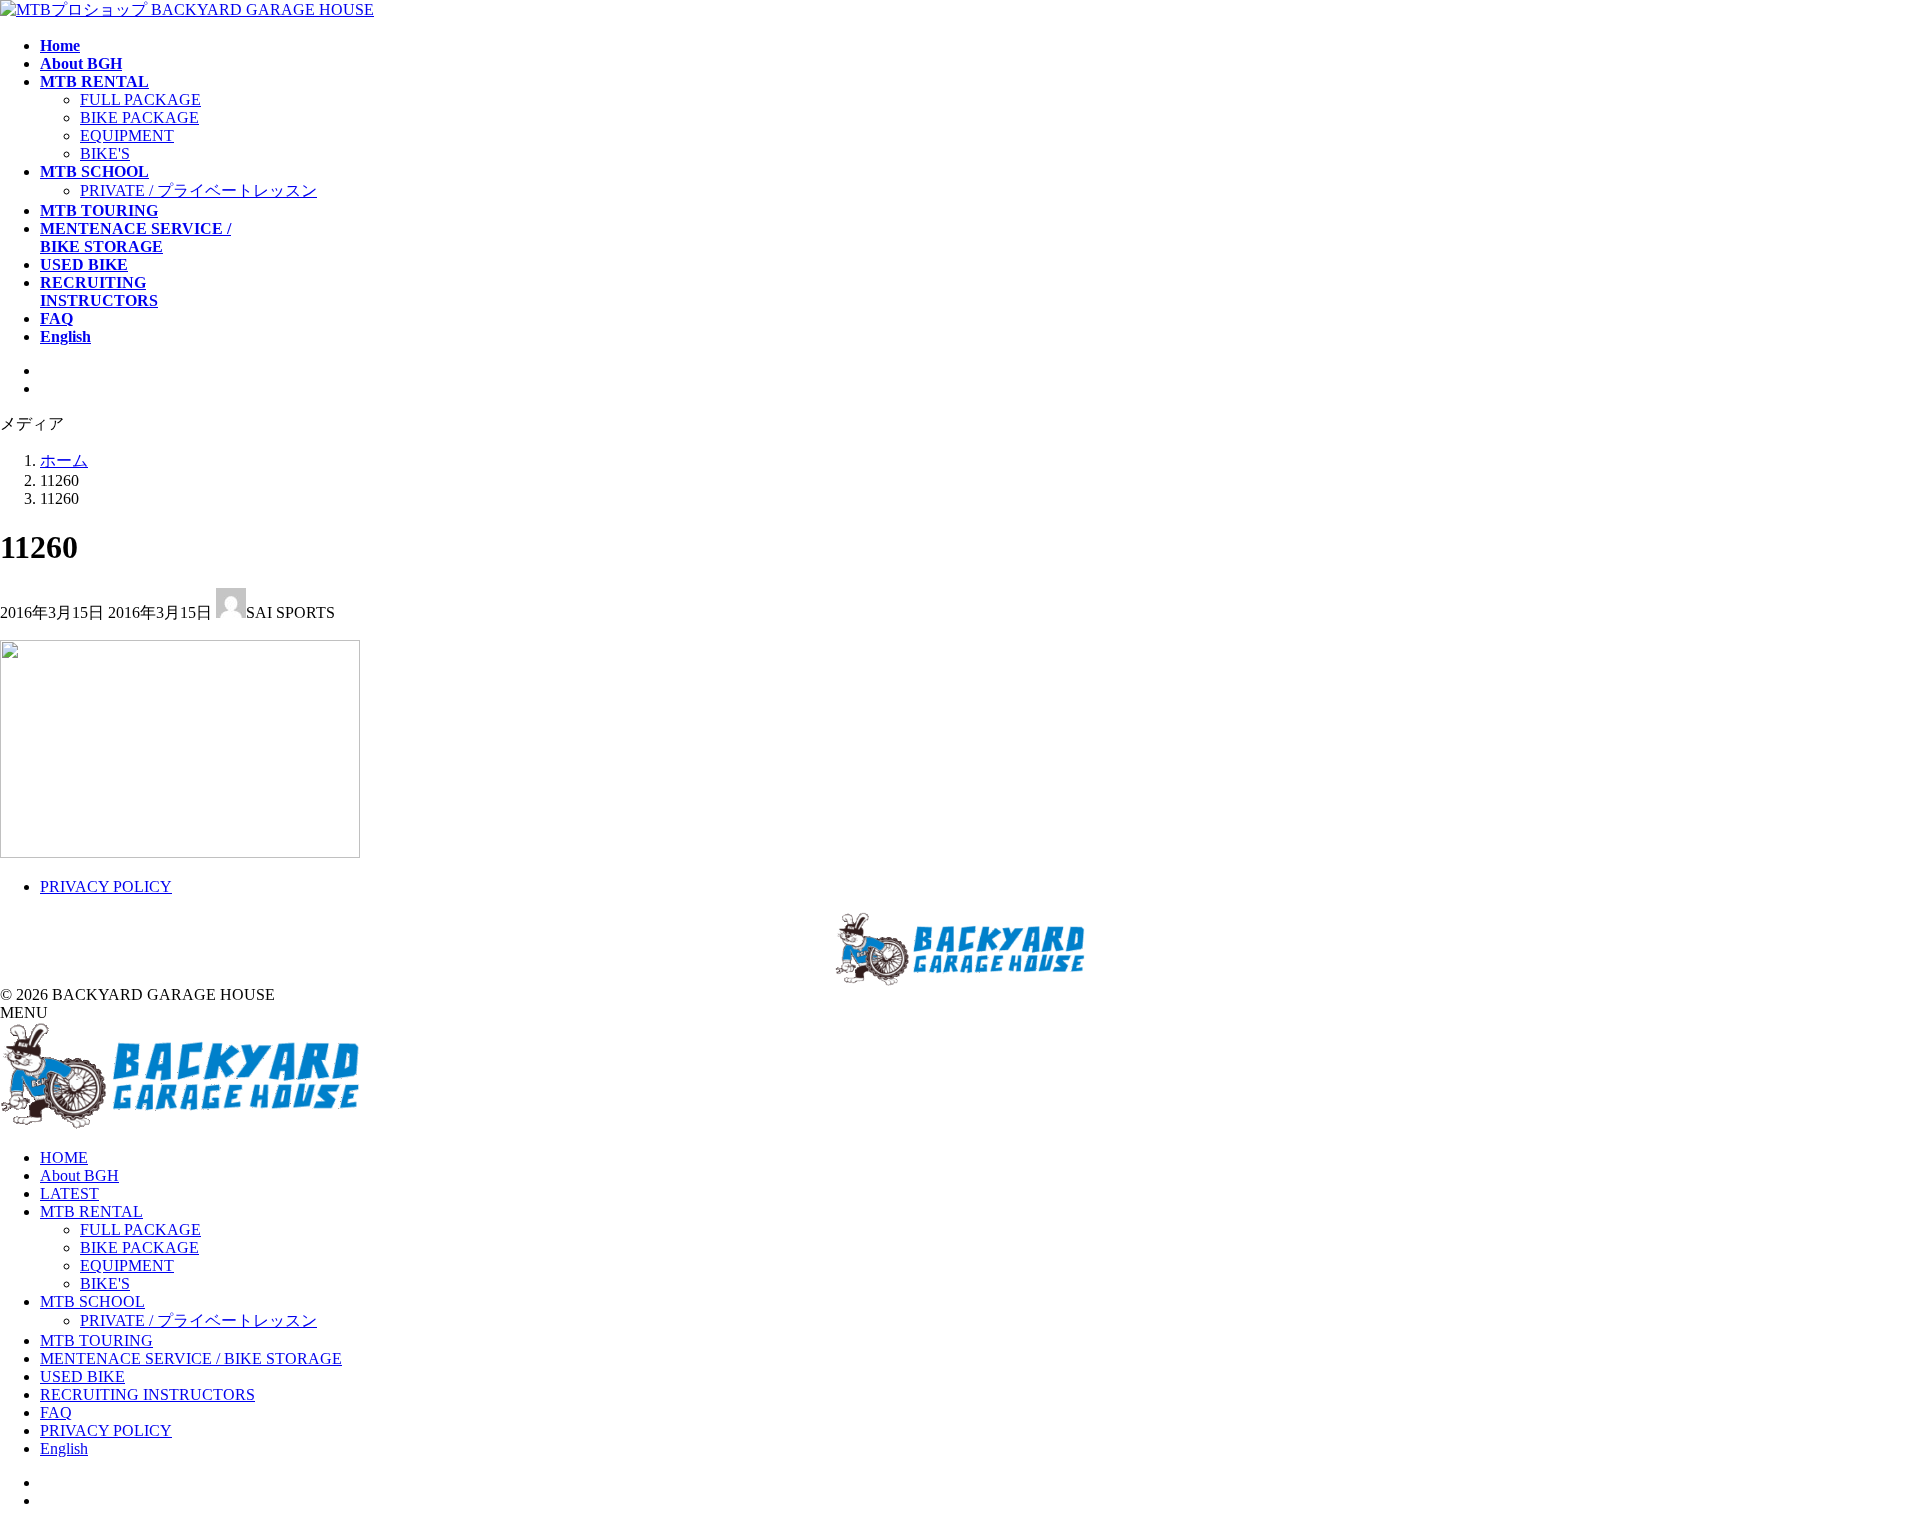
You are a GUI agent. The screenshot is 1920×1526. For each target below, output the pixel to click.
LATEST (69, 1193)
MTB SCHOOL (92, 1301)
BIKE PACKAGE (139, 117)
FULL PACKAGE (140, 99)
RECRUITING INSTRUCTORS (147, 1394)
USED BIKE (82, 1376)
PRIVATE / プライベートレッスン (198, 190)
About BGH (79, 1175)
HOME (64, 1157)
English (64, 1448)
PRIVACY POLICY (106, 886)
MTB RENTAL (91, 1211)
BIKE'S (105, 153)
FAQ (56, 1412)
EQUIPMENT (127, 135)
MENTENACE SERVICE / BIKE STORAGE (191, 1358)
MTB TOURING (96, 1340)
